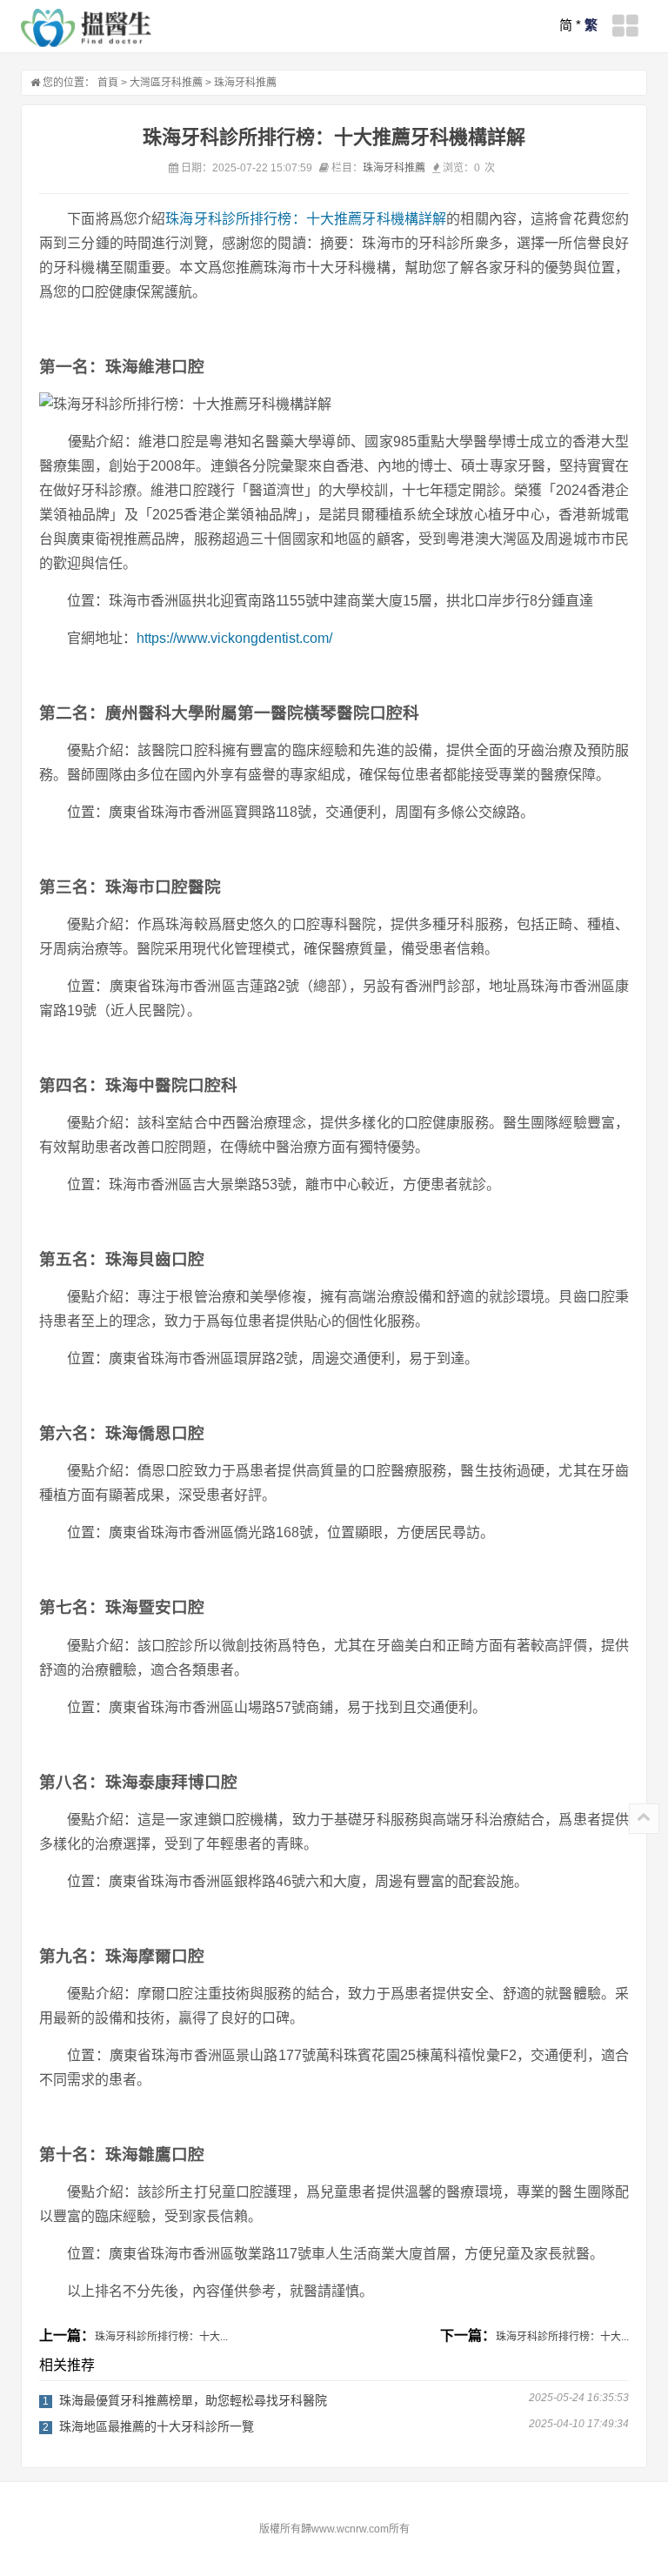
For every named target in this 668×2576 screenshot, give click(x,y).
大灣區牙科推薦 (166, 83)
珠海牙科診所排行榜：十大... (161, 2337)
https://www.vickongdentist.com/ (234, 638)
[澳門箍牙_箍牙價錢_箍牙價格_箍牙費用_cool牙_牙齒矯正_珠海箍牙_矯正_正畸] (86, 28)
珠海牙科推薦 (245, 83)
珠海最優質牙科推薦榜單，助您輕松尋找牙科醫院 (193, 2400)
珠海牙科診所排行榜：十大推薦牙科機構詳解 (306, 219)
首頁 (108, 83)
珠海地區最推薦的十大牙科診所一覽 (157, 2426)
